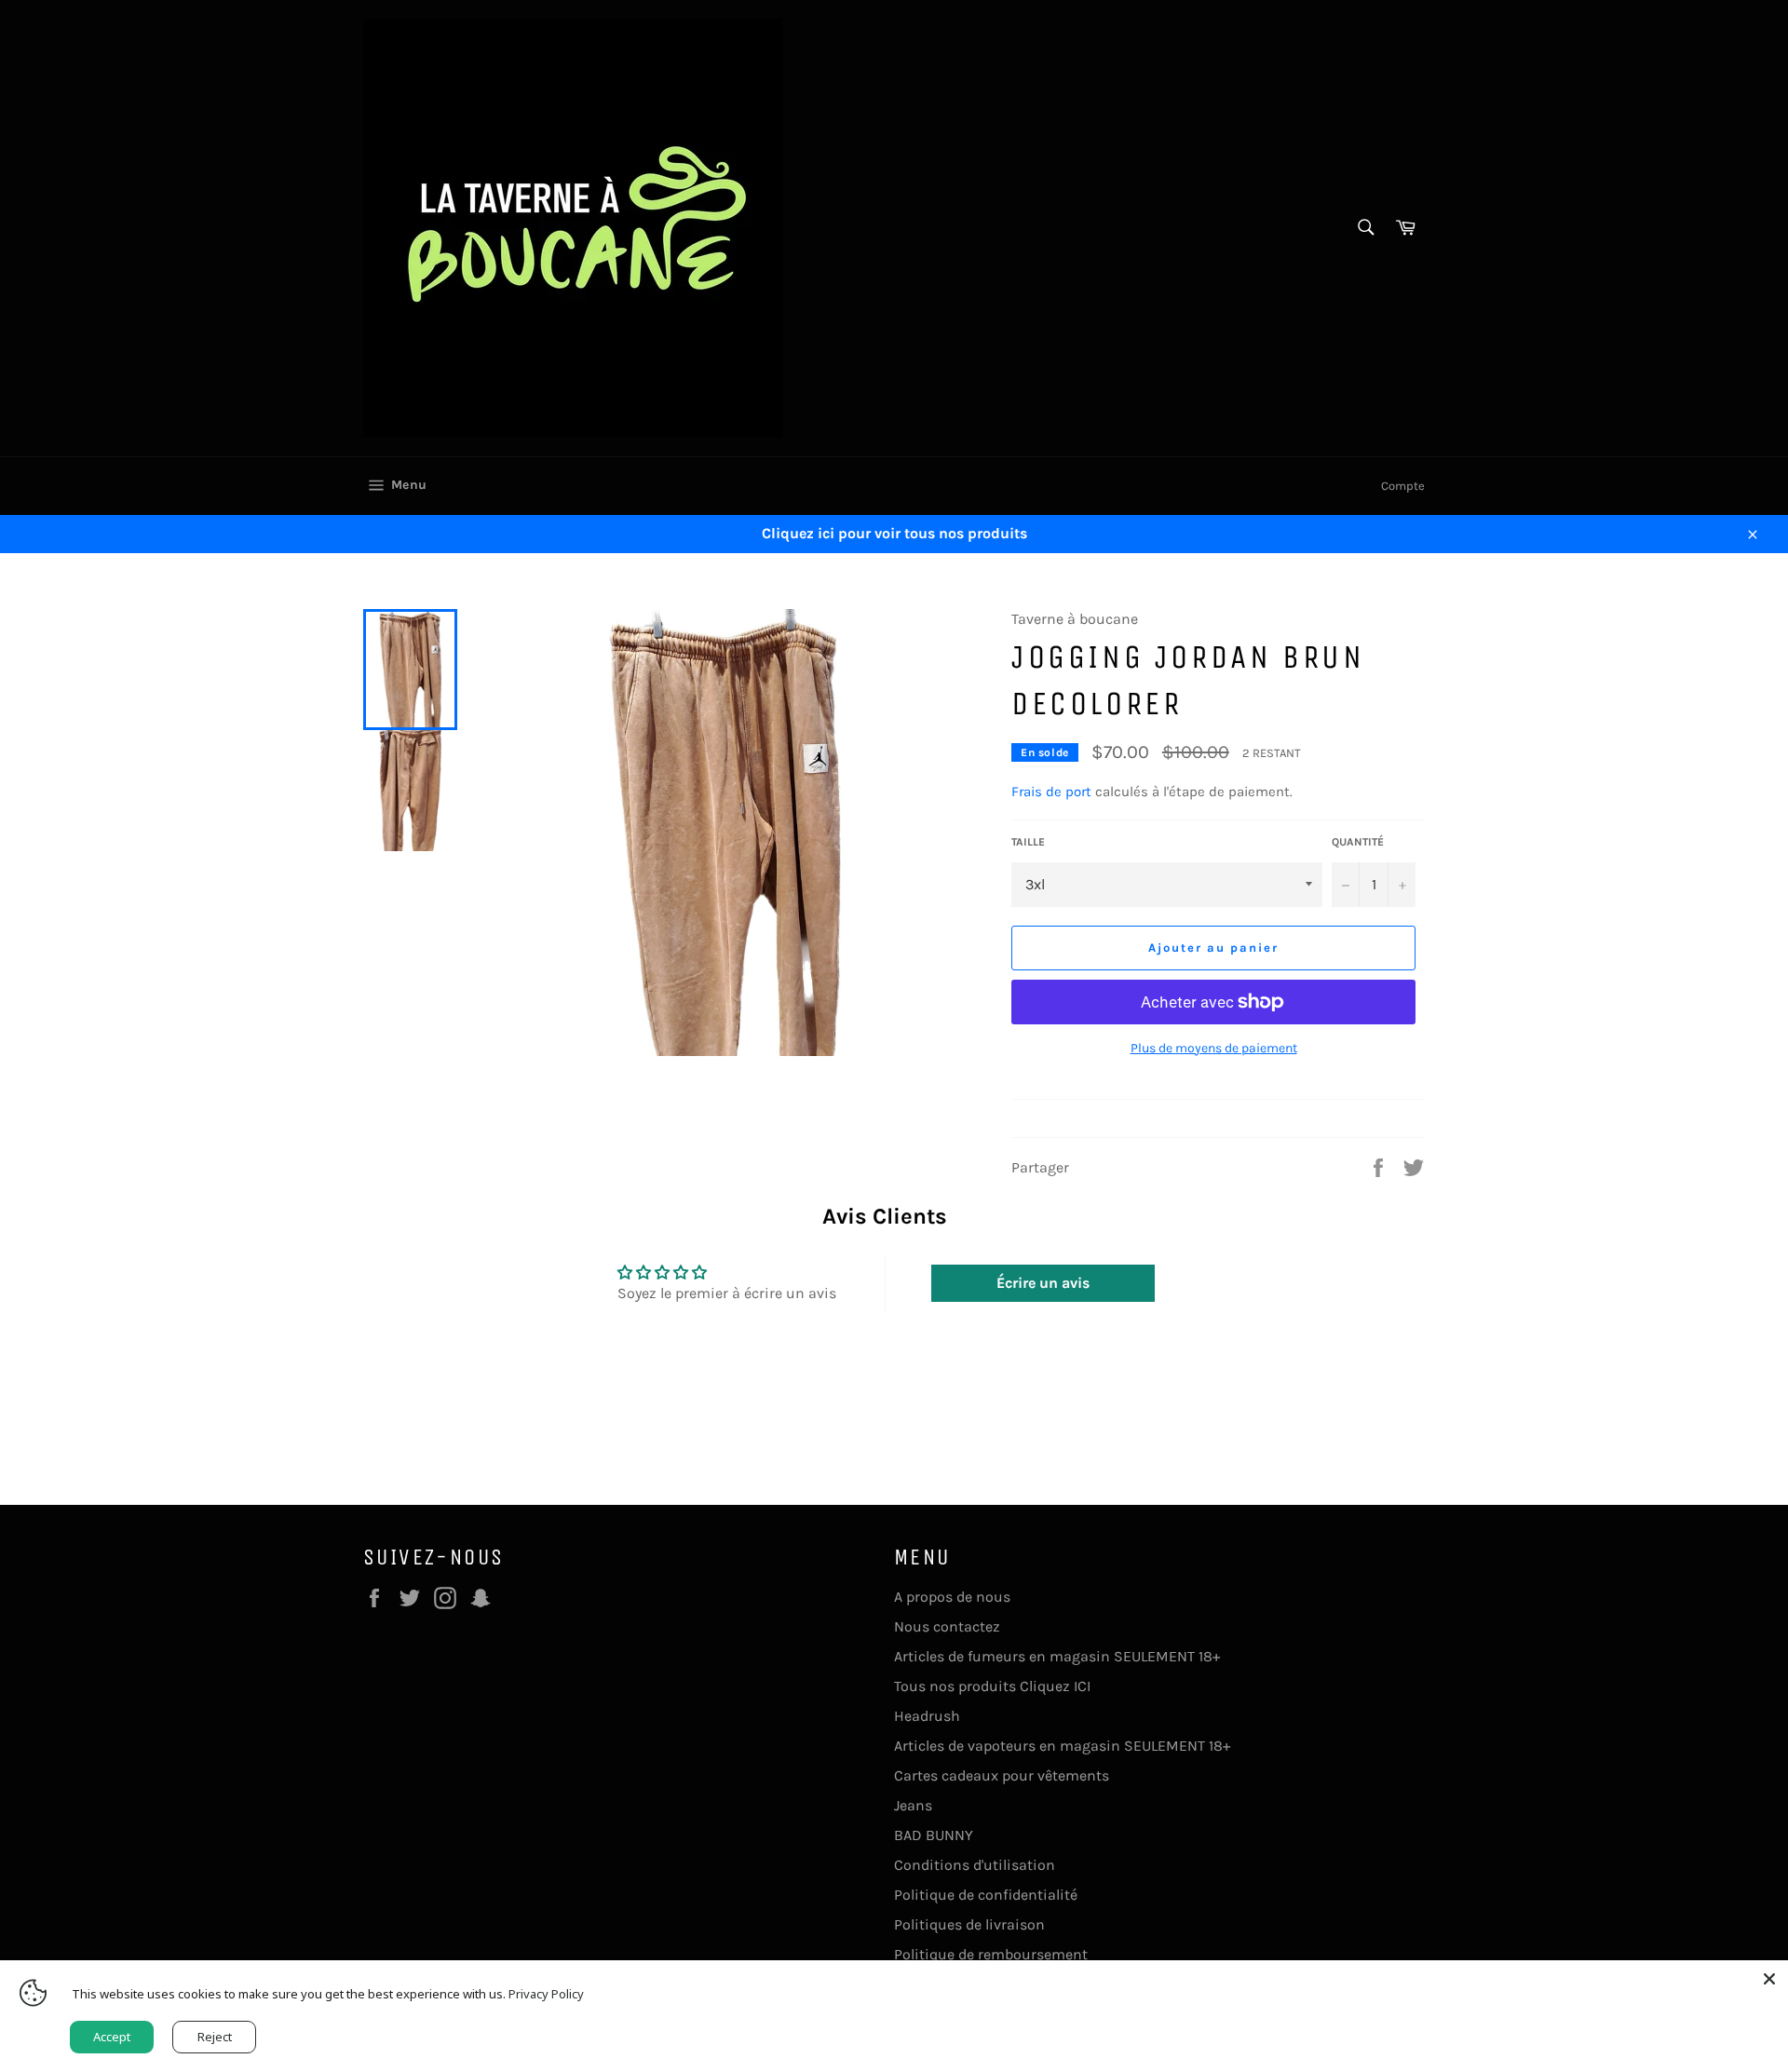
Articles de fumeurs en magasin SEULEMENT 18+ (1057, 1656)
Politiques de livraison (969, 1924)
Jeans (913, 1805)
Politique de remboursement (991, 1954)
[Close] (1769, 1979)
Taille (1028, 842)
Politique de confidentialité (986, 1895)
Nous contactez (947, 1626)
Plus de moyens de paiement (1214, 1048)
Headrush (927, 1716)
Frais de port (1051, 792)
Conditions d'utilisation (975, 1865)
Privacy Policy (546, 1994)
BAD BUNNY (934, 1835)
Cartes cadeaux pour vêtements (1002, 1775)
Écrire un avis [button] (1043, 1283)
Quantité (1358, 842)
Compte (1403, 486)
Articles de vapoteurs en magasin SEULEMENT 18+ (1062, 1746)
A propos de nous (952, 1597)
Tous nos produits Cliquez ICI (992, 1686)
